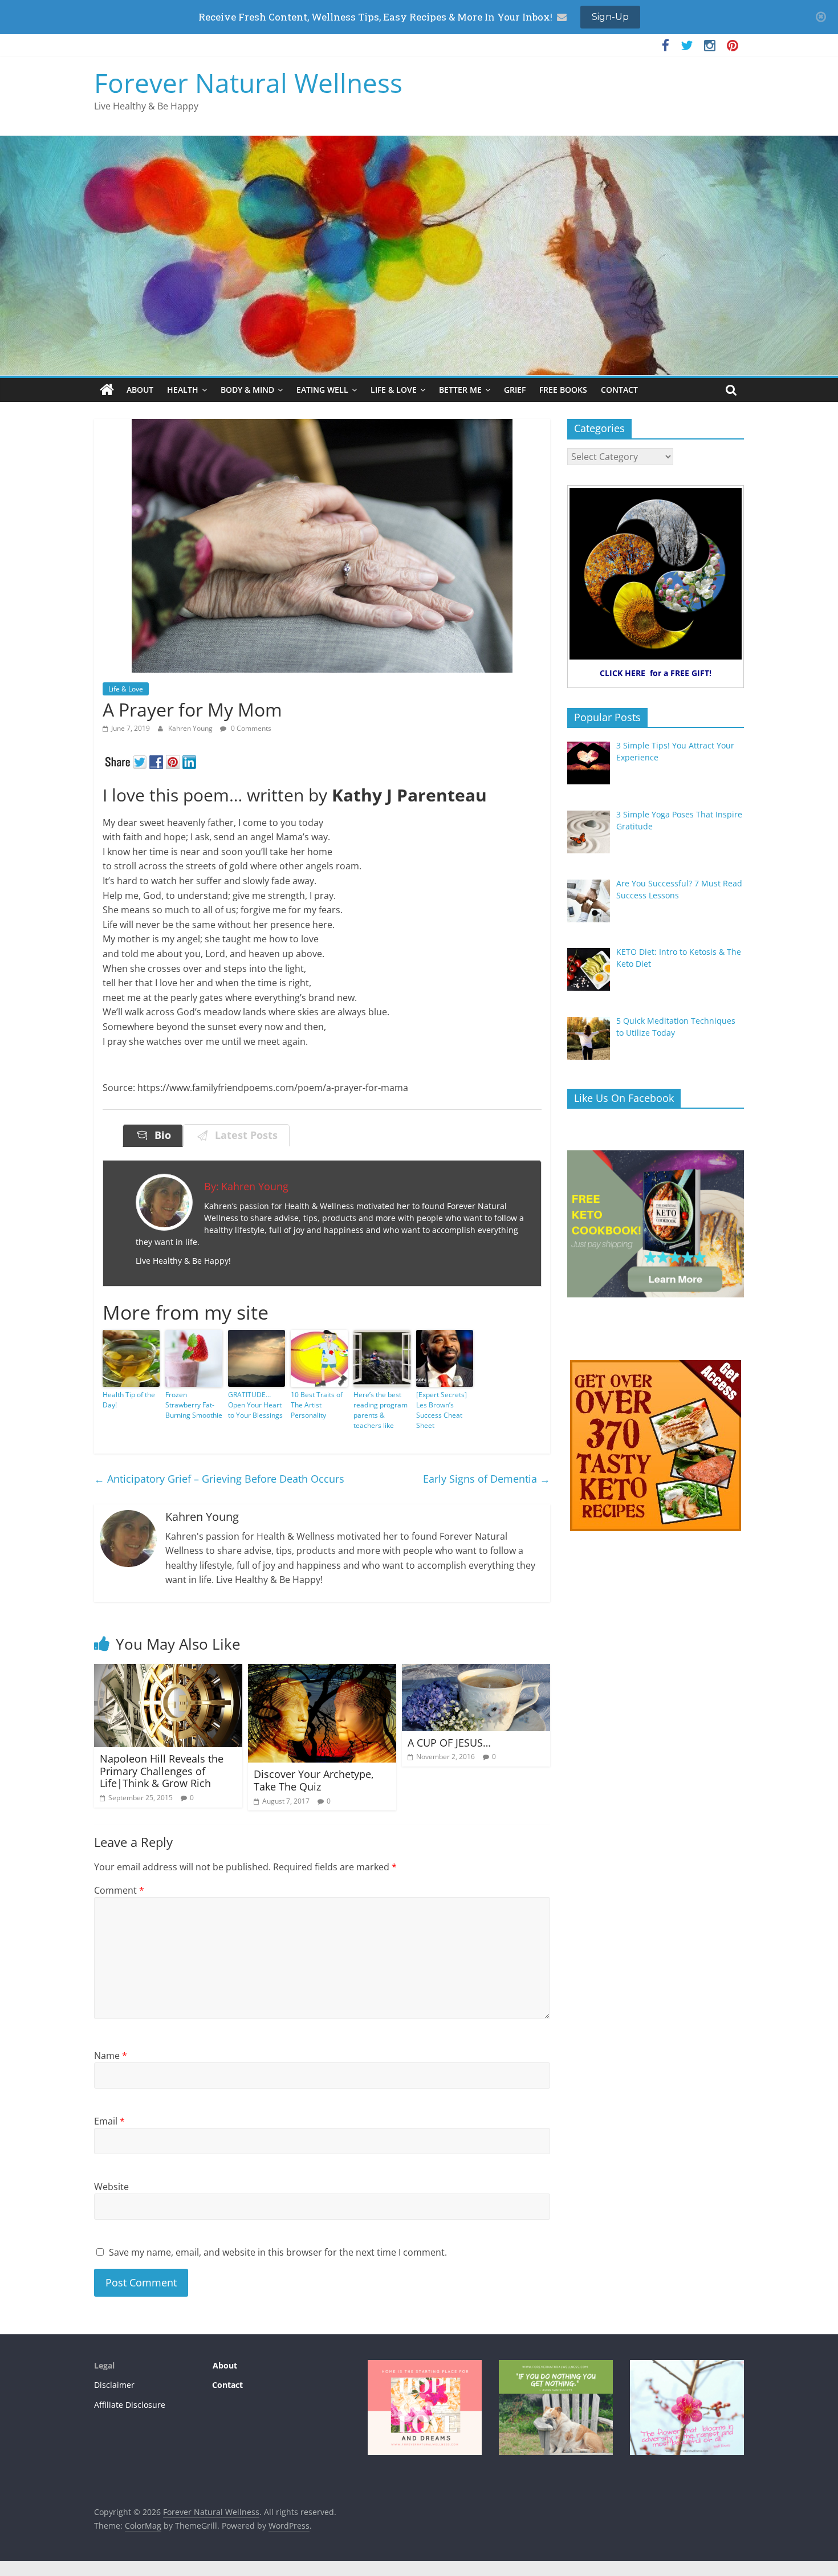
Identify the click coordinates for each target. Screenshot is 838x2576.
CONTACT (619, 390)
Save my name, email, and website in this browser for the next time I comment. (278, 2252)
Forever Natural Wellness (248, 83)
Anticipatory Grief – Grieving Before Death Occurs (219, 1479)
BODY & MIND (247, 390)
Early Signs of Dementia (487, 1479)
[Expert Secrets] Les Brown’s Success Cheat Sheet (442, 1410)
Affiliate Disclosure (130, 2405)
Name (111, 2056)
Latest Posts (243, 1135)
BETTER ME (460, 390)
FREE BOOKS (563, 390)
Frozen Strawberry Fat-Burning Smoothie (194, 1405)
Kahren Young (191, 728)
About (224, 2365)
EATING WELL (322, 390)
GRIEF (515, 390)
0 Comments (250, 728)
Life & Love (126, 689)
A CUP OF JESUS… (449, 1743)
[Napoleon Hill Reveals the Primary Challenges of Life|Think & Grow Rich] (168, 1671)
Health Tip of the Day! (129, 1400)
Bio (160, 1135)
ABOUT (140, 390)
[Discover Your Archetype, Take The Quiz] (322, 1671)
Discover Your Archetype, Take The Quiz (314, 1780)
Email (109, 2121)
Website (111, 2187)
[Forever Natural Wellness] (107, 390)
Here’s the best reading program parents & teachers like (381, 1410)
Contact (227, 2385)
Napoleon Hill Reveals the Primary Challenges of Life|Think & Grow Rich (162, 1771)
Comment (119, 1890)
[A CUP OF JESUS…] (476, 1671)
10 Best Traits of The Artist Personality (317, 1405)
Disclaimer (114, 2385)
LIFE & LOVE (394, 390)
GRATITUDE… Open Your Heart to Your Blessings (255, 1405)
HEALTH (183, 390)
